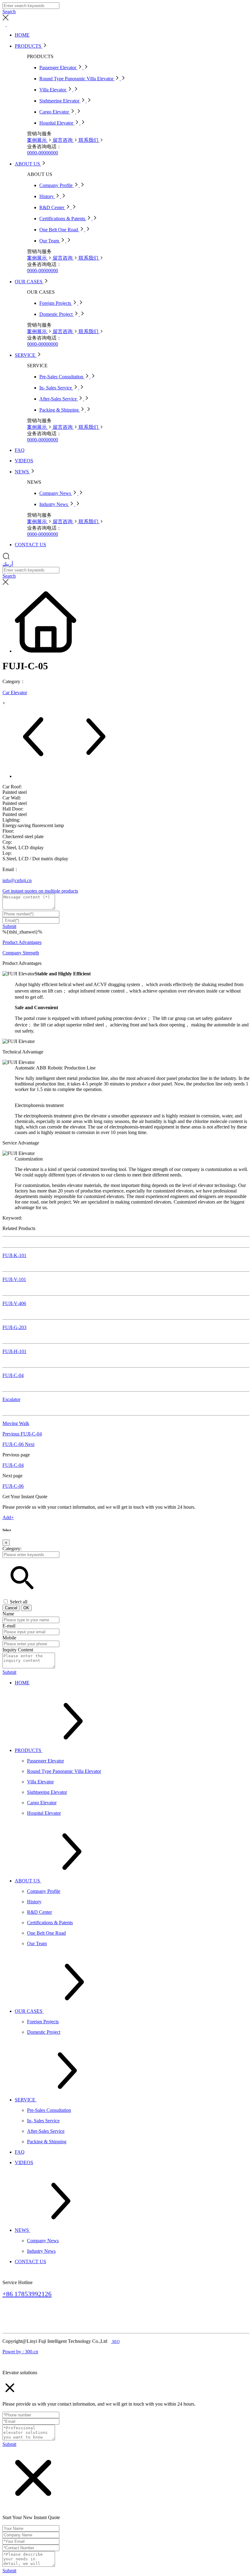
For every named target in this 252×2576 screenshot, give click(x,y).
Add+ (8, 1517)
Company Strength (21, 953)
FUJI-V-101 (14, 1279)
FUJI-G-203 (14, 1327)
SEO (116, 2341)
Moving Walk (16, 1423)
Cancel (11, 1608)
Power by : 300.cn (20, 2352)
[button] (22, 1596)
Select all (19, 1602)
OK (26, 1608)
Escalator (11, 1399)
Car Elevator (15, 693)
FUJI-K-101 (14, 1255)
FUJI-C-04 (13, 1375)
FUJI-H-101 (14, 1351)
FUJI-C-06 (18, 1444)
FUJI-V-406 (14, 1303)
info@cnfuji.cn (17, 880)
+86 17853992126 (27, 2294)
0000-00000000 (43, 153)
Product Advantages (22, 942)
